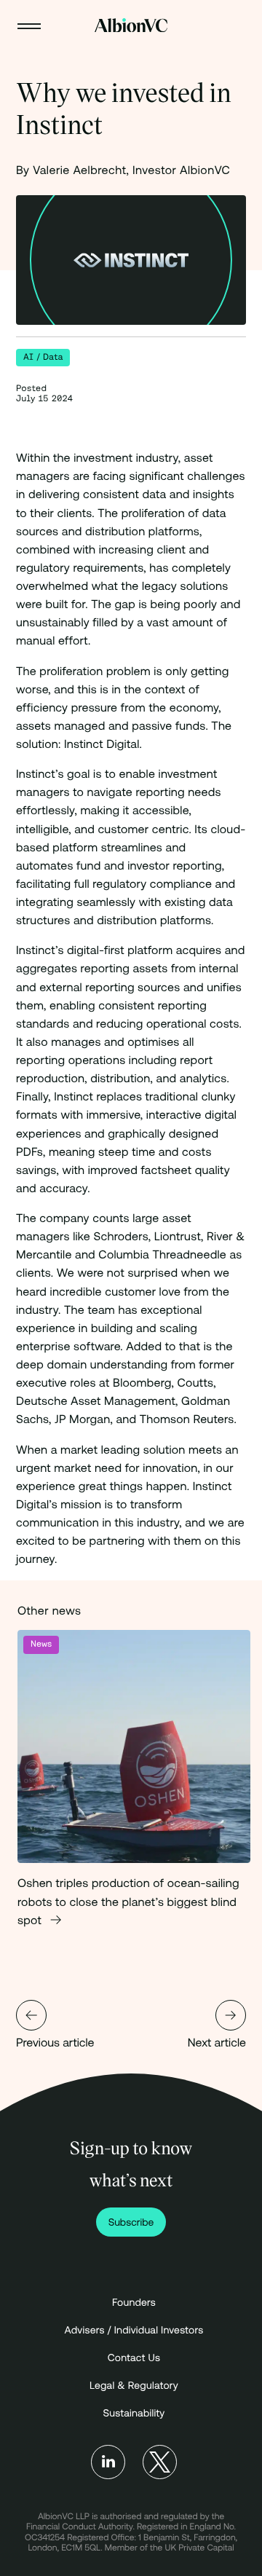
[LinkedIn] (108, 2462)
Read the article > (134, 1791)
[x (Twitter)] (160, 2462)
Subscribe (131, 2222)
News (41, 1644)
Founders (134, 2302)
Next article (217, 2043)
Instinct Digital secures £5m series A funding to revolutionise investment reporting (31, 2015)
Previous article (55, 2043)
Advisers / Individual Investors (134, 2330)
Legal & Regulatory (134, 2385)
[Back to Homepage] (131, 25)
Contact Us (134, 2358)
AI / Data (43, 357)
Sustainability (134, 2413)
